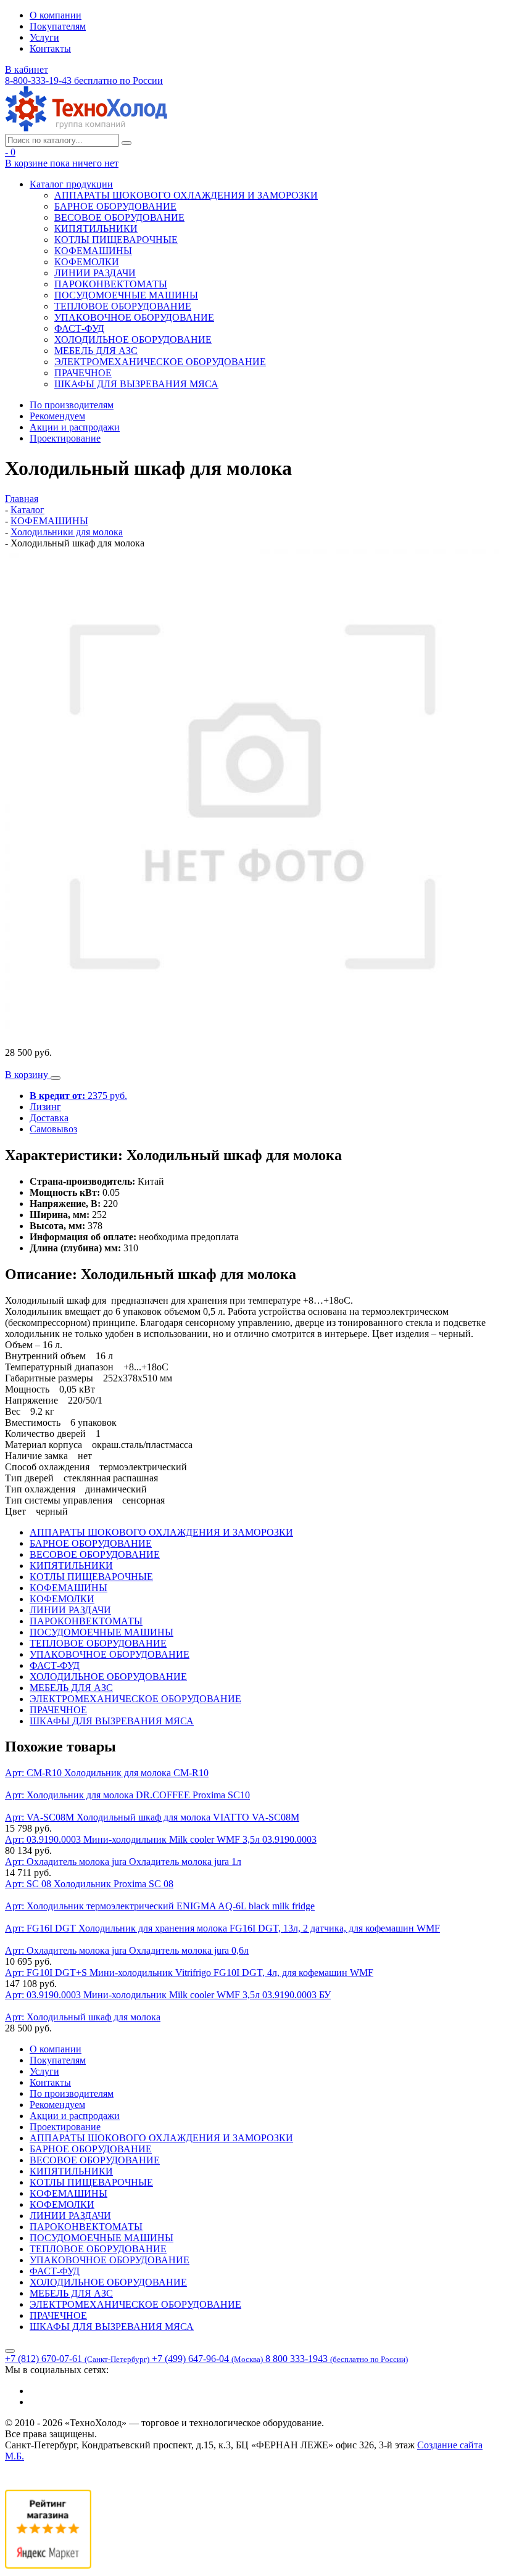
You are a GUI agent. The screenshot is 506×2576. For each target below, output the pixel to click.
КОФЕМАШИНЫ (93, 251)
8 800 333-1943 (337, 2359)
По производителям (72, 405)
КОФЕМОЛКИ (87, 262)
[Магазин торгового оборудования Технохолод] (86, 128)
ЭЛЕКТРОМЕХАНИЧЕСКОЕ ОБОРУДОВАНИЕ (160, 362)
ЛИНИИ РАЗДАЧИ (95, 273)
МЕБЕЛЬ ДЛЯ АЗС (96, 351)
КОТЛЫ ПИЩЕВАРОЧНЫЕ (116, 240)
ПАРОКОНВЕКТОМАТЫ (111, 284)
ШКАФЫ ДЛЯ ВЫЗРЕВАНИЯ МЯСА (136, 384)
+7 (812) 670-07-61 (77, 2359)
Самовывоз (53, 1129)
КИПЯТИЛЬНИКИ (96, 228)
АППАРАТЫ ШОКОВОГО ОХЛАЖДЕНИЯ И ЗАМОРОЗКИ (186, 195)
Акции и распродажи (75, 427)
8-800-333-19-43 (84, 80)
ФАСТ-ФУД (79, 328)
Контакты (50, 48)
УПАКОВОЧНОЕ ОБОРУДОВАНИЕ (134, 317)
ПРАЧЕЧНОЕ (83, 373)
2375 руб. (78, 1096)
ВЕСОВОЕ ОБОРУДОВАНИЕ (119, 217)
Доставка (49, 1118)
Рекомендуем (57, 416)
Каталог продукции (71, 184)
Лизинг (45, 1107)
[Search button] (126, 143)
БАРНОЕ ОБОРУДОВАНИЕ (115, 206)
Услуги (44, 37)
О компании (56, 15)
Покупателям (58, 26)
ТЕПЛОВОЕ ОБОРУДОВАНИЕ (123, 306)
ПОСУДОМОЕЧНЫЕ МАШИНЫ (126, 295)
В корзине (62, 163)
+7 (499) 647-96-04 (207, 2359)
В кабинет (27, 69)
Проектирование (65, 438)
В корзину (28, 1075)
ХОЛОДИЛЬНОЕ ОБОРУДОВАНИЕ (133, 339)
